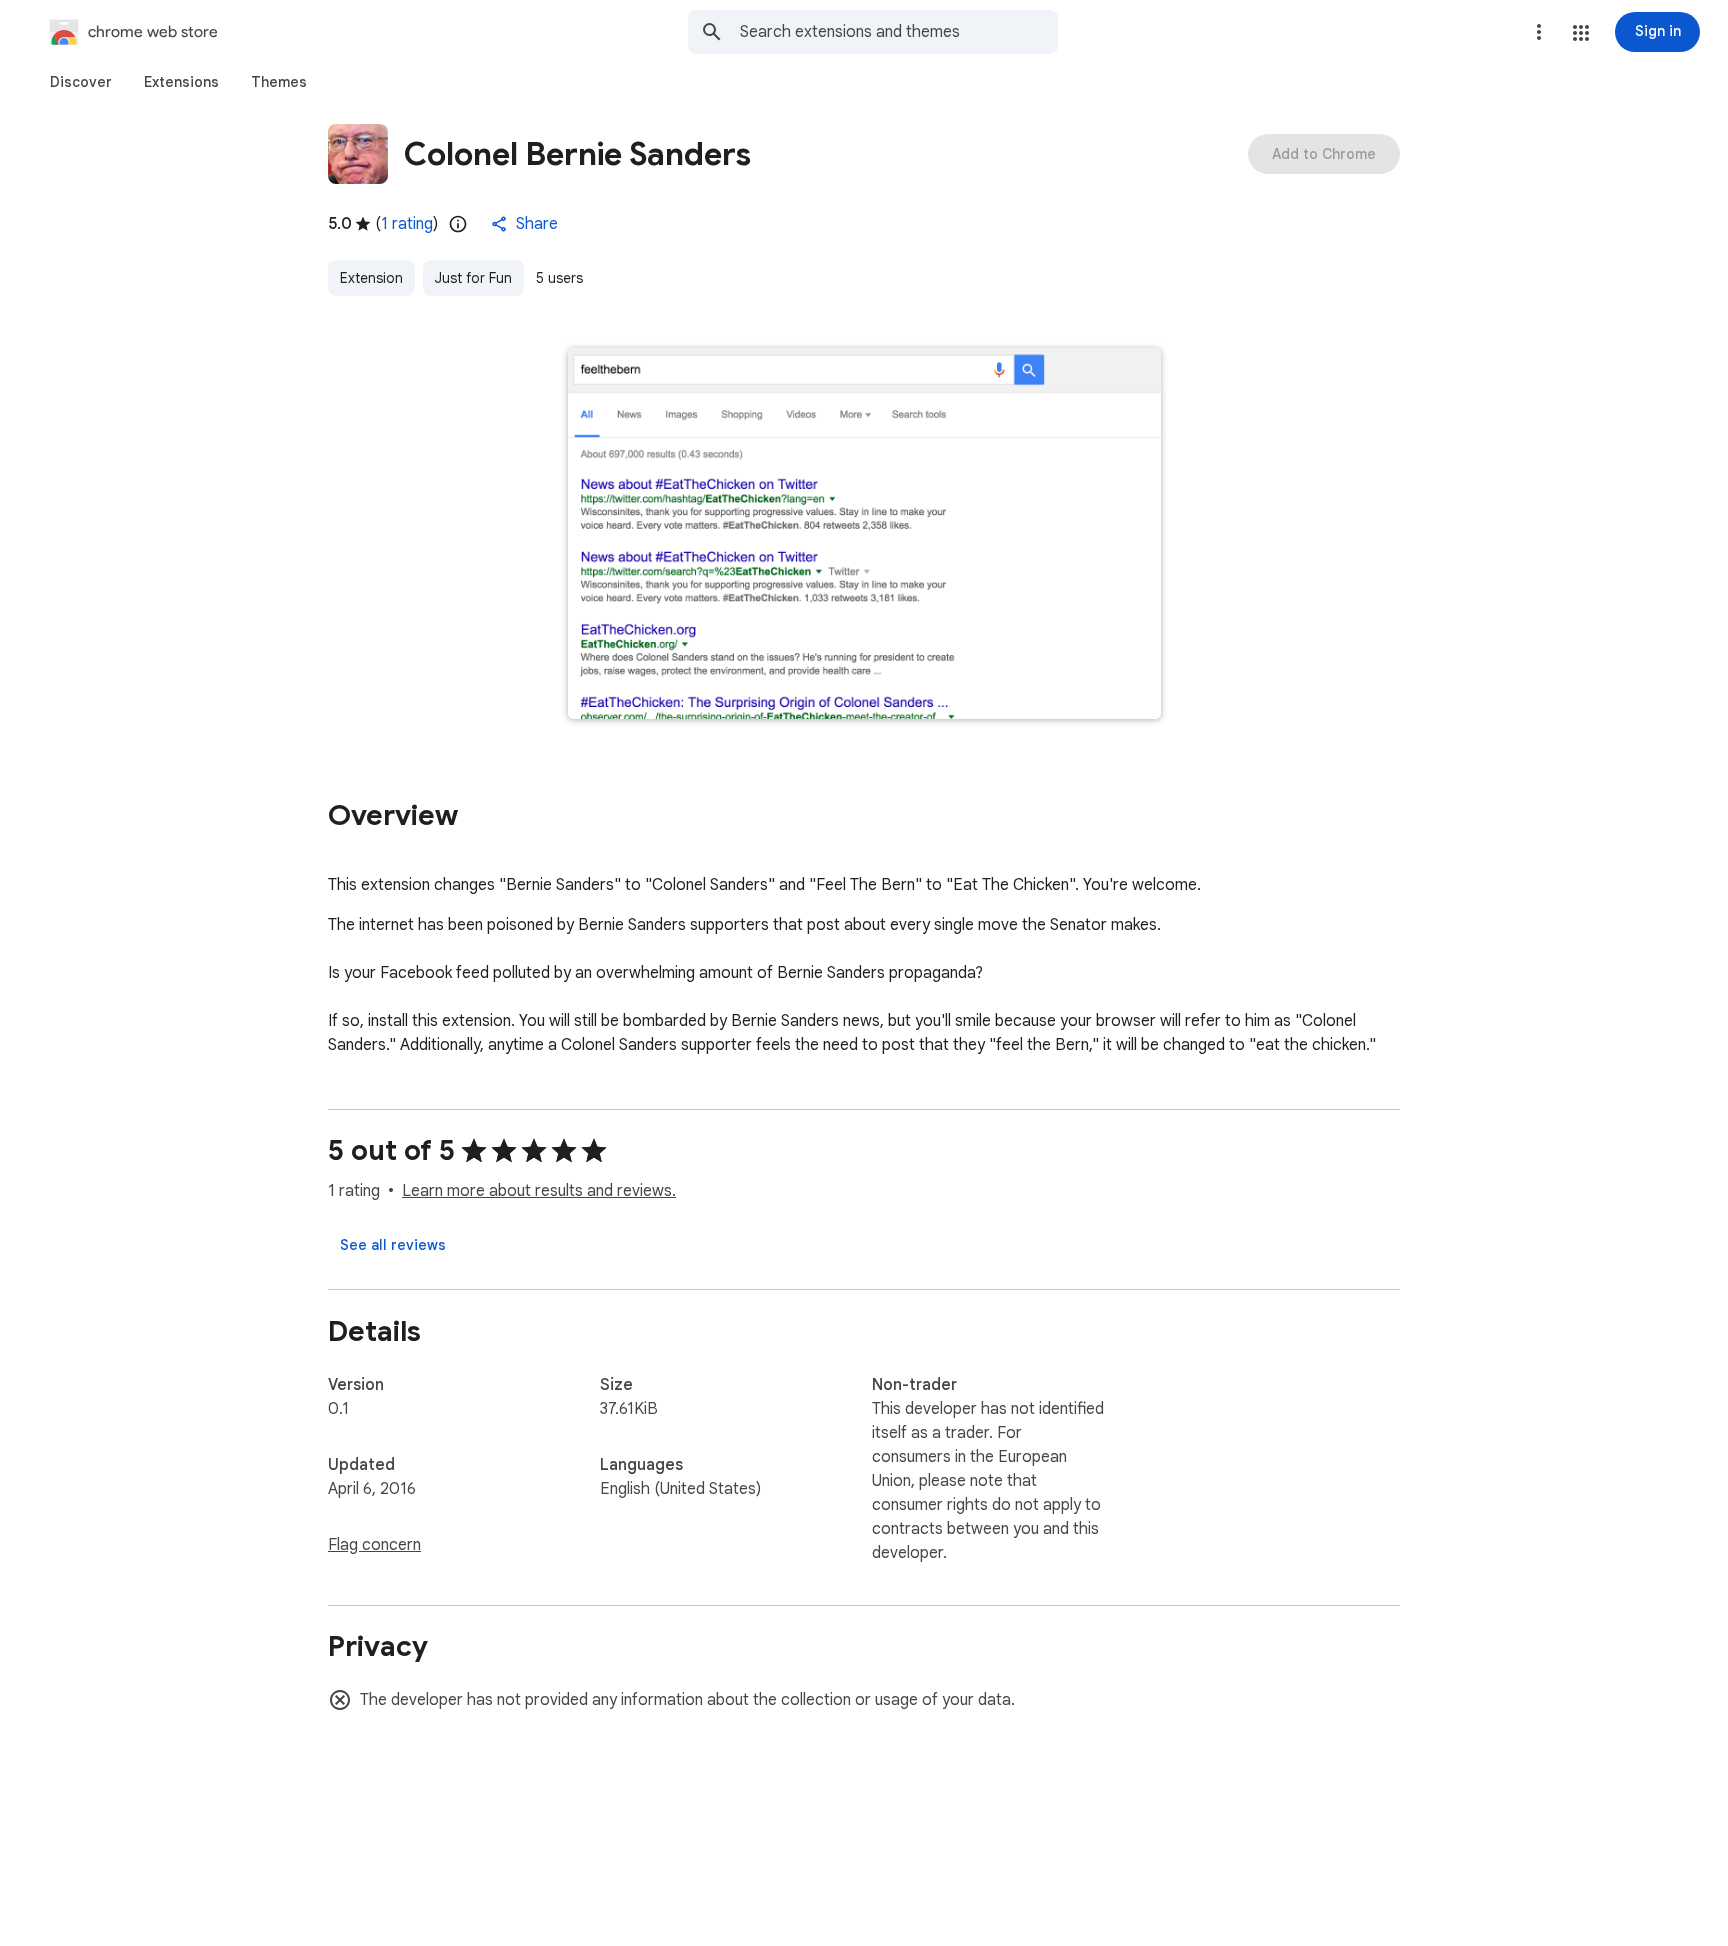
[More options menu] (1539, 32)
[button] (1581, 33)
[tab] (81, 82)
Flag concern (374, 1545)
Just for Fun (473, 278)
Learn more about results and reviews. (539, 1191)
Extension (371, 278)
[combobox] (899, 32)
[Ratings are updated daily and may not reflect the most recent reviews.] (458, 224)
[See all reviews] (393, 1245)
